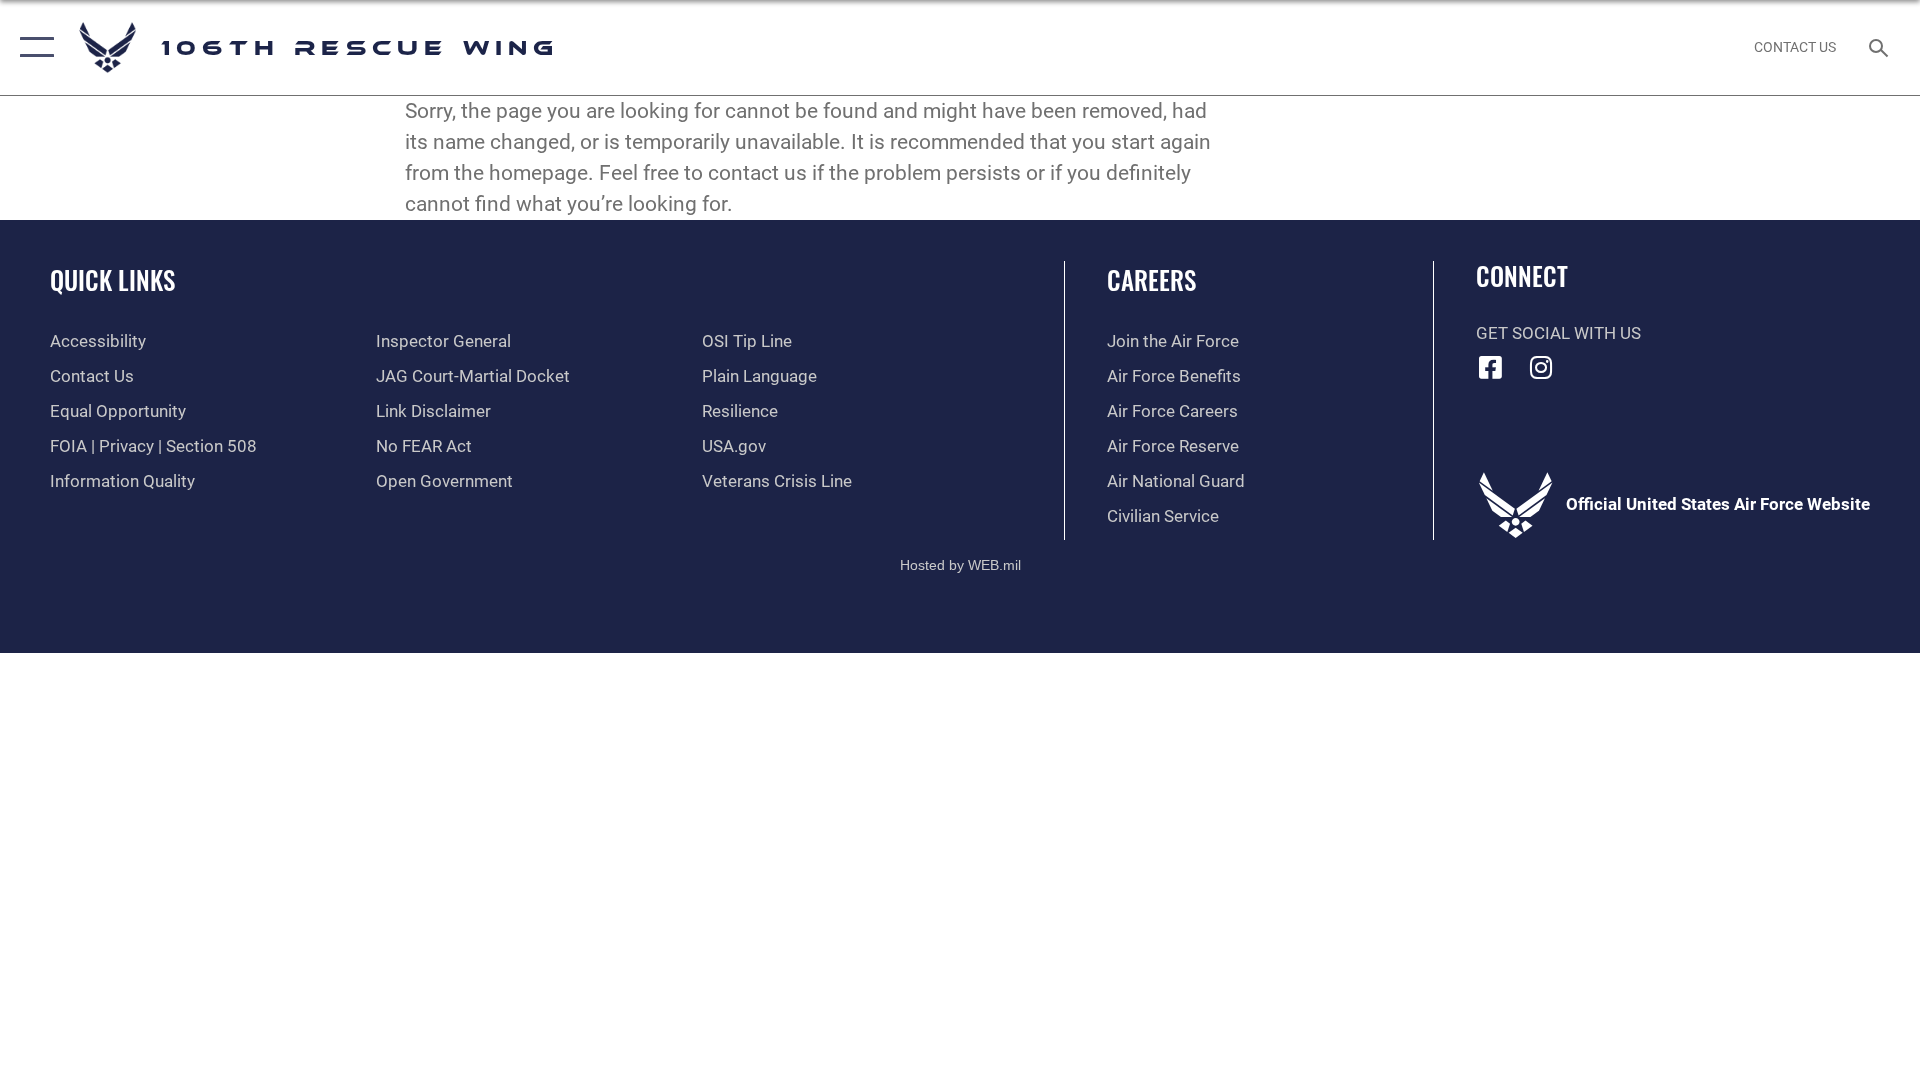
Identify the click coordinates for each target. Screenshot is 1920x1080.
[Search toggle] (1880, 47)
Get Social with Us (1558, 333)
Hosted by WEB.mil (960, 565)
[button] (32, 47)
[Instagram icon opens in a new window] (1541, 367)
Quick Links (112, 279)
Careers (1151, 279)
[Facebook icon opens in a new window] (1491, 367)
